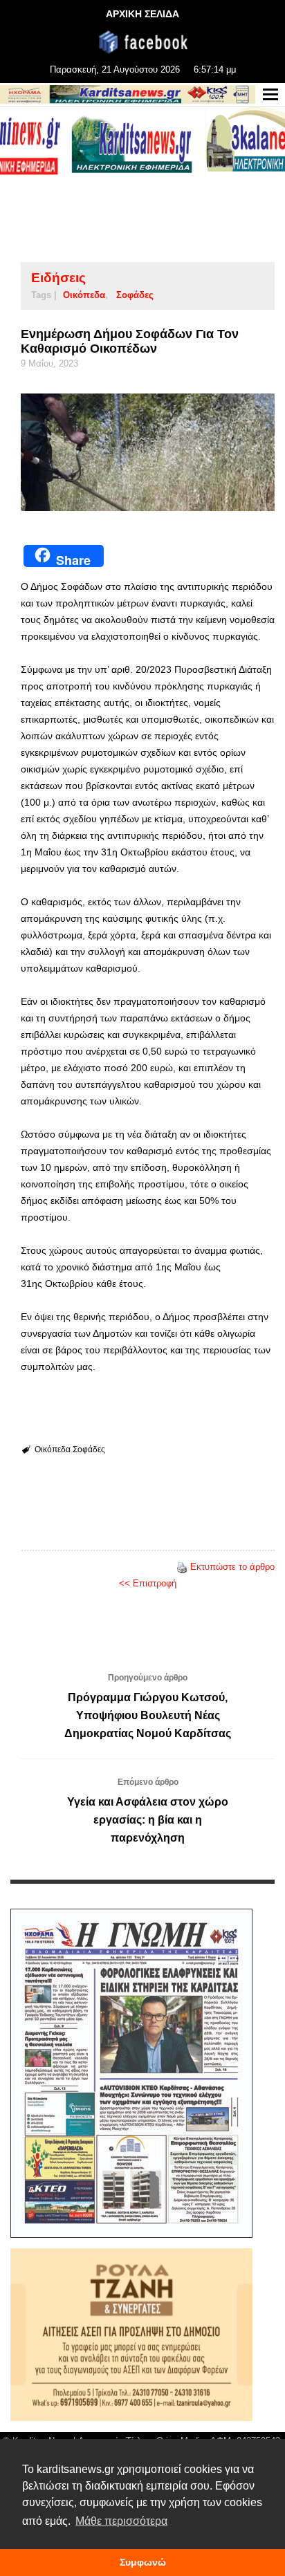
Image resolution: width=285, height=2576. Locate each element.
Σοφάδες (135, 295)
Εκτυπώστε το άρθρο (232, 1567)
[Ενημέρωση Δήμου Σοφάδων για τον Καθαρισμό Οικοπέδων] (148, 452)
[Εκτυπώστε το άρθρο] (182, 1567)
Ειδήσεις (58, 278)
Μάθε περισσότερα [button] (121, 2521)
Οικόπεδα (84, 295)
